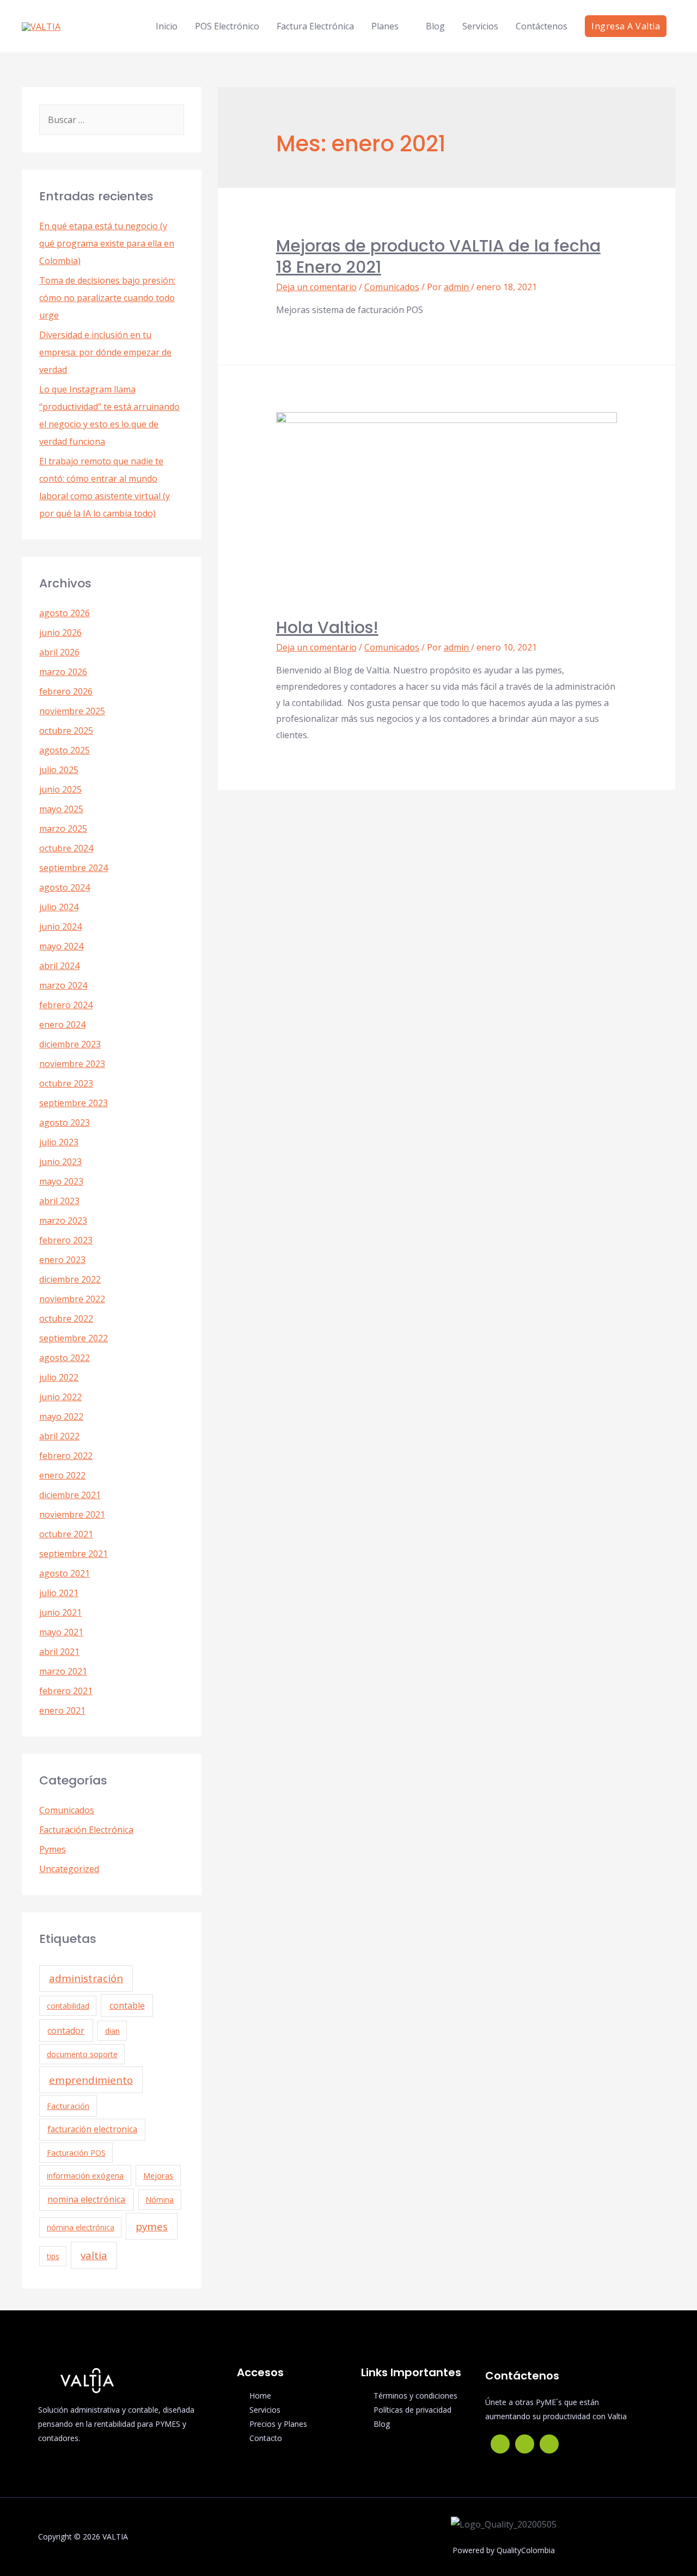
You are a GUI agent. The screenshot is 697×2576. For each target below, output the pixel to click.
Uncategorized (69, 1869)
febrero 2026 (66, 691)
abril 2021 (59, 1652)
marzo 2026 (63, 672)
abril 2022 (59, 1436)
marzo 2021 (63, 1671)
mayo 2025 (61, 809)
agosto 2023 (65, 1123)
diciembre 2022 (70, 1279)
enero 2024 (62, 1025)
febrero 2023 (66, 1240)
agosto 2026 (65, 613)
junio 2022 (60, 1397)
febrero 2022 (66, 1456)
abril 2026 (59, 652)
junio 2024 (60, 927)
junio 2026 (60, 633)
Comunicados (67, 1810)
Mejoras (158, 2176)
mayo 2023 (61, 1181)
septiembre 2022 (74, 1338)
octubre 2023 (66, 1083)
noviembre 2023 (72, 1064)
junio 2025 (60, 789)
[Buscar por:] (112, 120)
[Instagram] (525, 2444)
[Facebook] (500, 2444)
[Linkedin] (549, 2444)
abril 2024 (59, 966)
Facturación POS (76, 2153)
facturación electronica (92, 2129)
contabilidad (68, 2006)
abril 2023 (59, 1201)
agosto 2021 (65, 1573)
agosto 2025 (65, 750)
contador (66, 2031)
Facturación (68, 2106)
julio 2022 (59, 1377)
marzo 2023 (63, 1220)
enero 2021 (62, 1710)
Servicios (480, 26)
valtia (94, 2255)
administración (86, 1978)
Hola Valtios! (327, 627)
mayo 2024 (61, 946)
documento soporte (82, 2054)
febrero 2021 (66, 1691)
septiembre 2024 (74, 868)
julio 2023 (59, 1142)
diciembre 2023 (70, 1044)
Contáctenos (542, 26)
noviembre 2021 (72, 1514)
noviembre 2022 (72, 1299)
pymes (152, 2226)
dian (112, 2031)
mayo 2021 (61, 1632)
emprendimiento (91, 2080)
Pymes (53, 1849)
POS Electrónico (227, 26)
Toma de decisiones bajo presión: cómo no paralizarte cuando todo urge (107, 298)
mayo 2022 (61, 1416)
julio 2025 (59, 770)
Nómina (160, 2200)
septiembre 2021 (74, 1554)
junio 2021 (60, 1612)
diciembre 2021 (70, 1495)
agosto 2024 (65, 887)
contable (127, 2005)
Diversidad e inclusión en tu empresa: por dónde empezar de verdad (105, 352)
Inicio (167, 26)
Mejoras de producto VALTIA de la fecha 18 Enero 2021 (438, 256)
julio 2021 (59, 1593)
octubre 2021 (66, 1534)
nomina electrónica (86, 2199)
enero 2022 (62, 1475)
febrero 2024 (66, 1005)
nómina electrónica (81, 2227)
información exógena (85, 2176)
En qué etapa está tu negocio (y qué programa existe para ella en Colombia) (107, 243)
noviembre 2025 (72, 711)
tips (53, 2256)
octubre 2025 (66, 731)
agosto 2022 (65, 1358)
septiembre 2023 (74, 1103)
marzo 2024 (63, 985)
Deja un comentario (316, 287)
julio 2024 (59, 907)
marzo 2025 (63, 829)
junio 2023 (60, 1162)
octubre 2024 (66, 848)
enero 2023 (62, 1260)
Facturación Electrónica (86, 1830)
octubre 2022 (66, 1318)
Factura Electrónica (315, 26)
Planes (385, 26)
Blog (435, 26)
